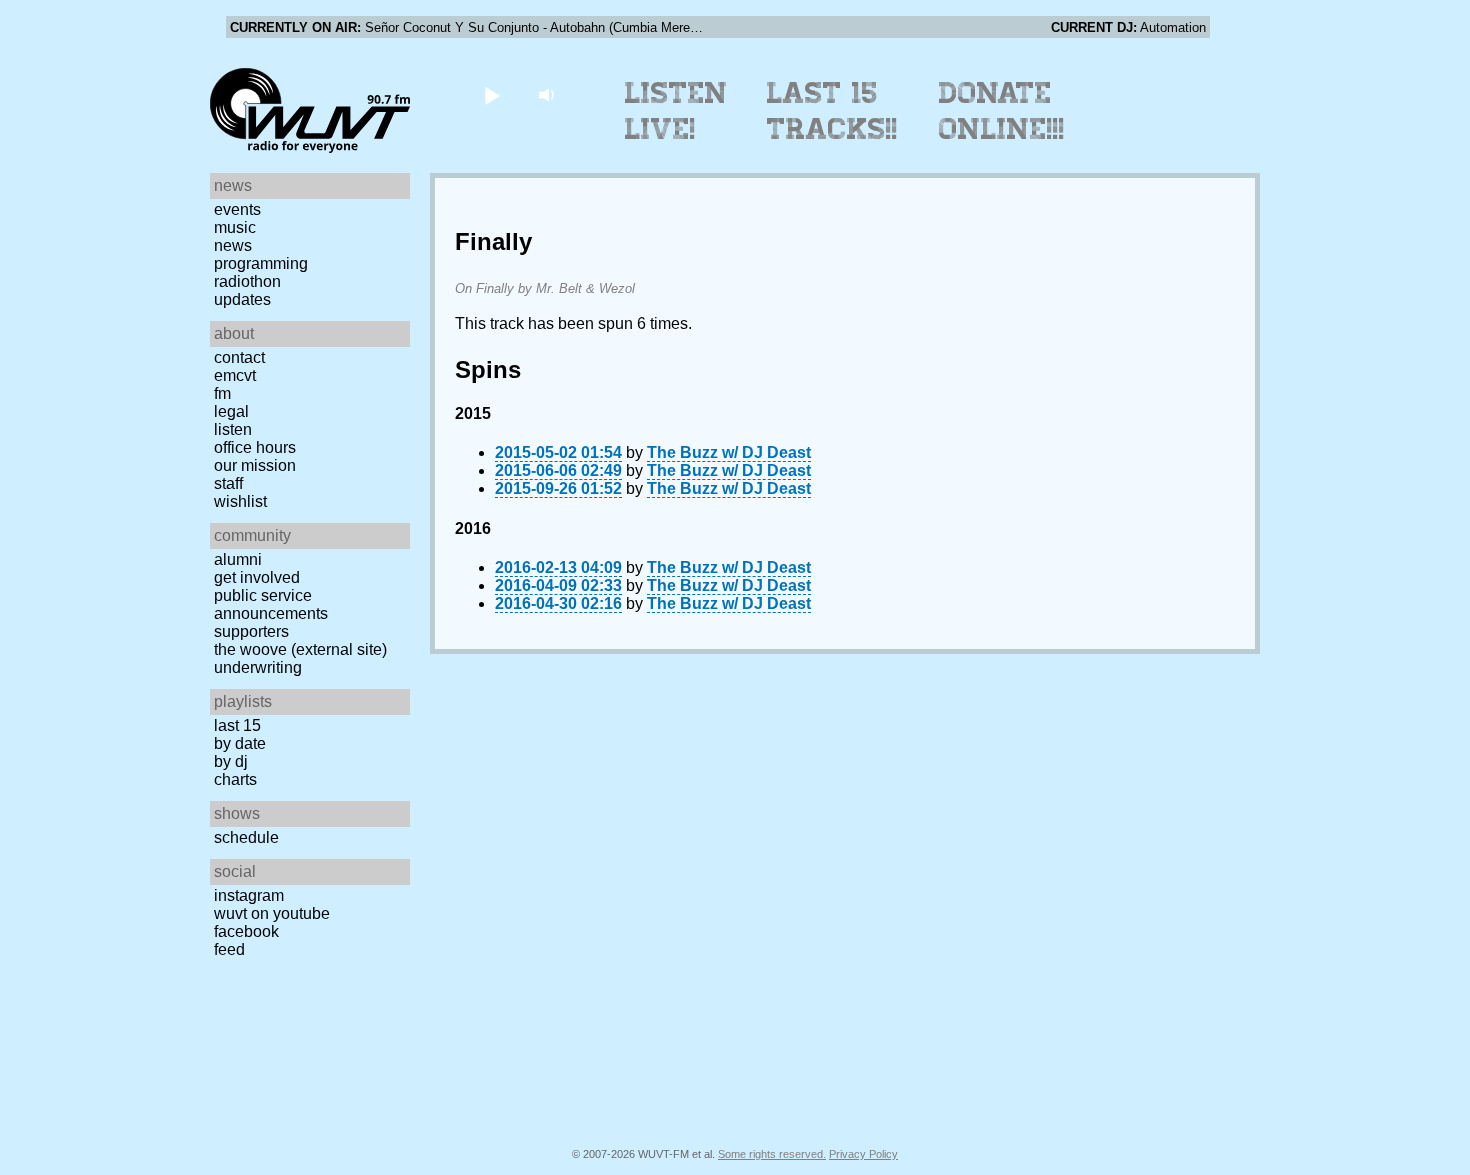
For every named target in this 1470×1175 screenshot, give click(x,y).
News (233, 245)
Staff (228, 483)
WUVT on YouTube (272, 913)
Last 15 (237, 725)
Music (235, 227)
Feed (229, 949)
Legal (231, 411)
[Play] (491, 94)
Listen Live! (676, 111)
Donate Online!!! (1002, 111)
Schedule (246, 837)
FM (222, 393)
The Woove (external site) (300, 649)
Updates (242, 299)
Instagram (249, 895)
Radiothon (247, 281)
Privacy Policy (863, 1154)
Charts (235, 779)
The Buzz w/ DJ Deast (729, 452)
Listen (233, 429)
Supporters (251, 631)
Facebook (246, 931)
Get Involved (257, 577)
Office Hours (255, 447)
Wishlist (240, 501)
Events (237, 209)
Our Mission (255, 465)
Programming (261, 263)
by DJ (231, 761)
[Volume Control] (548, 94)
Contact (239, 357)
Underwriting (258, 667)
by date (240, 743)
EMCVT (235, 375)
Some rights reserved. (772, 1154)
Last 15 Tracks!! (832, 111)
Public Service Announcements (271, 604)
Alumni (238, 559)
